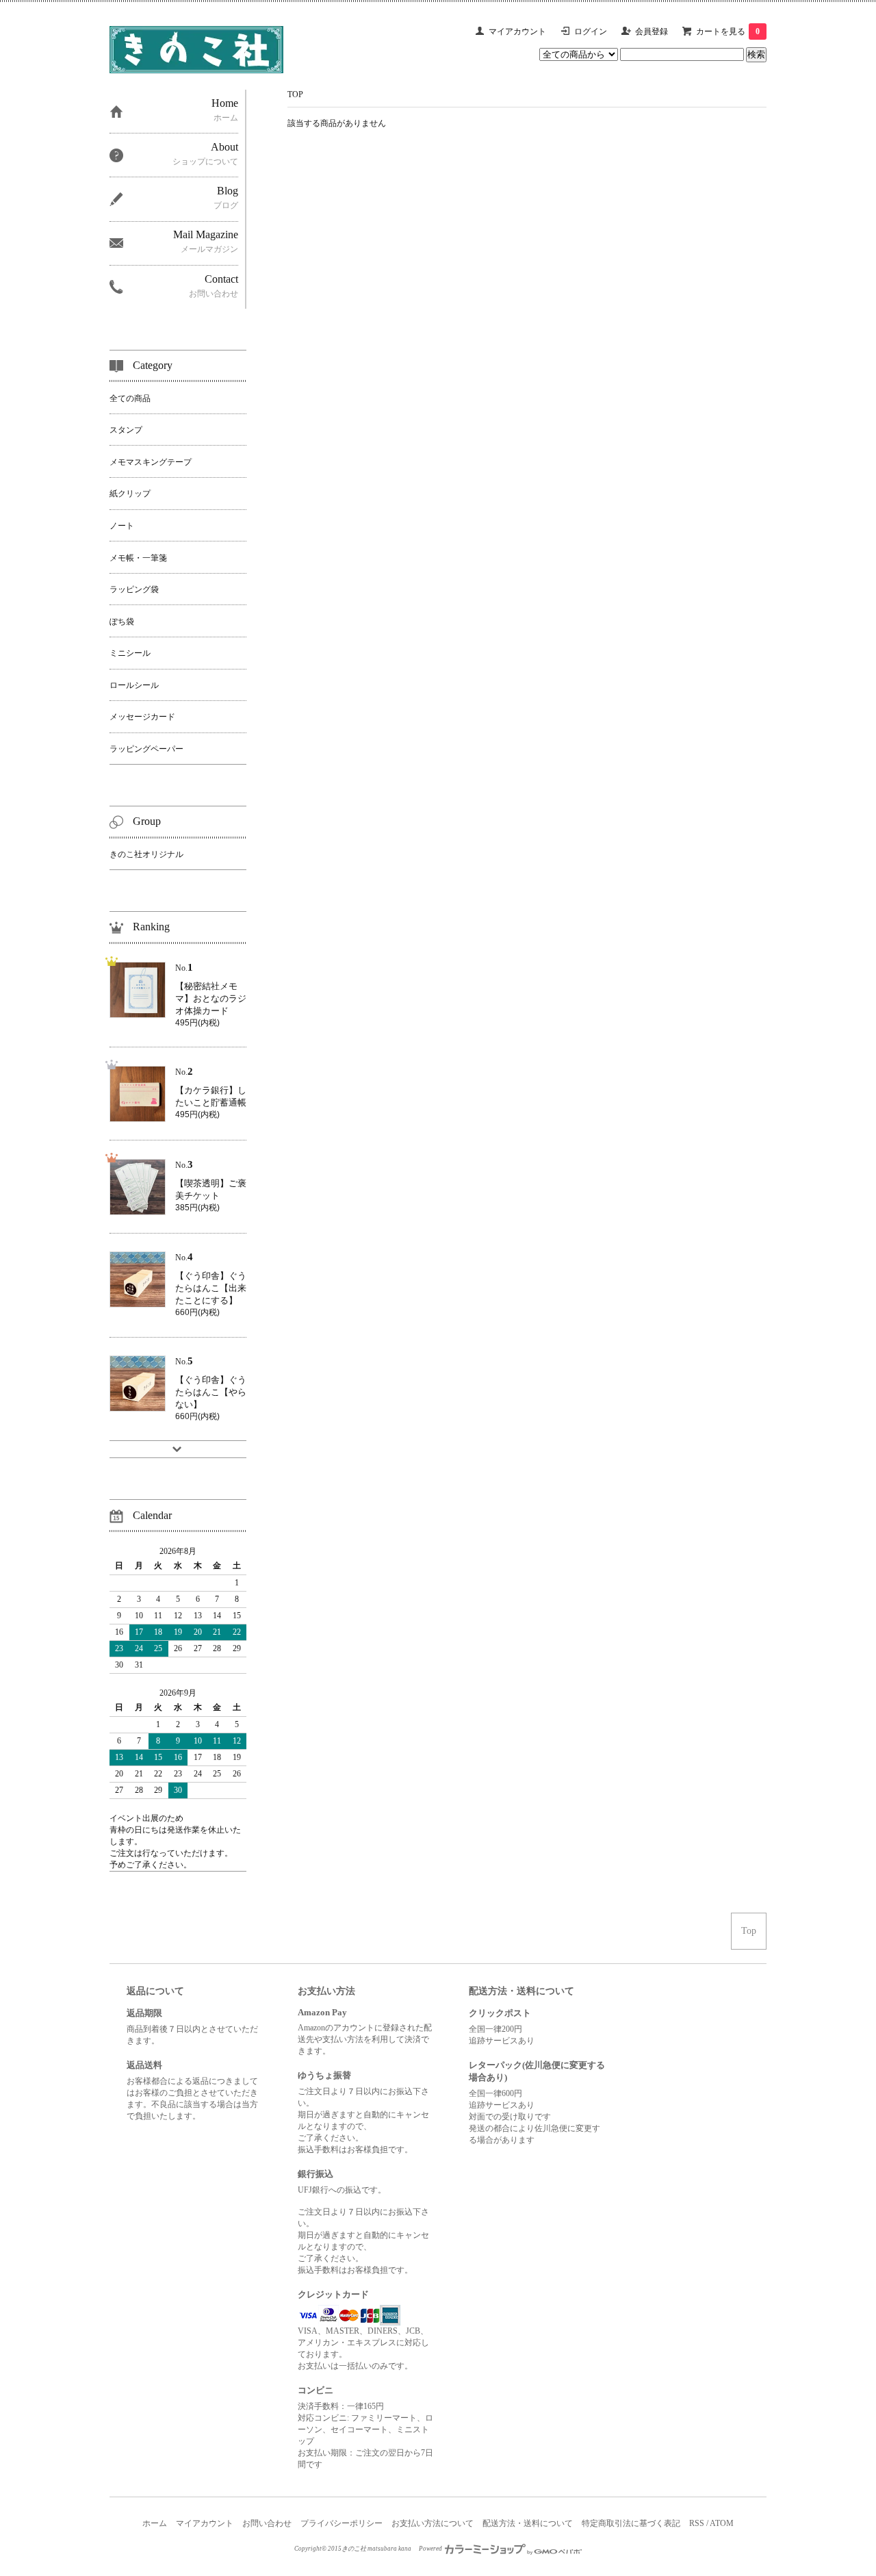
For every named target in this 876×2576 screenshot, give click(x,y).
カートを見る (728, 31)
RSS (697, 2523)
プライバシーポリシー (342, 2523)
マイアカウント (517, 31)
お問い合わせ (267, 2523)
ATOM (722, 2523)
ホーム (155, 2523)
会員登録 (652, 31)
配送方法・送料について (528, 2523)
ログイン (591, 31)
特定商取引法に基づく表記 (631, 2523)
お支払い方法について (433, 2523)
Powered (431, 2549)
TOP (295, 94)
